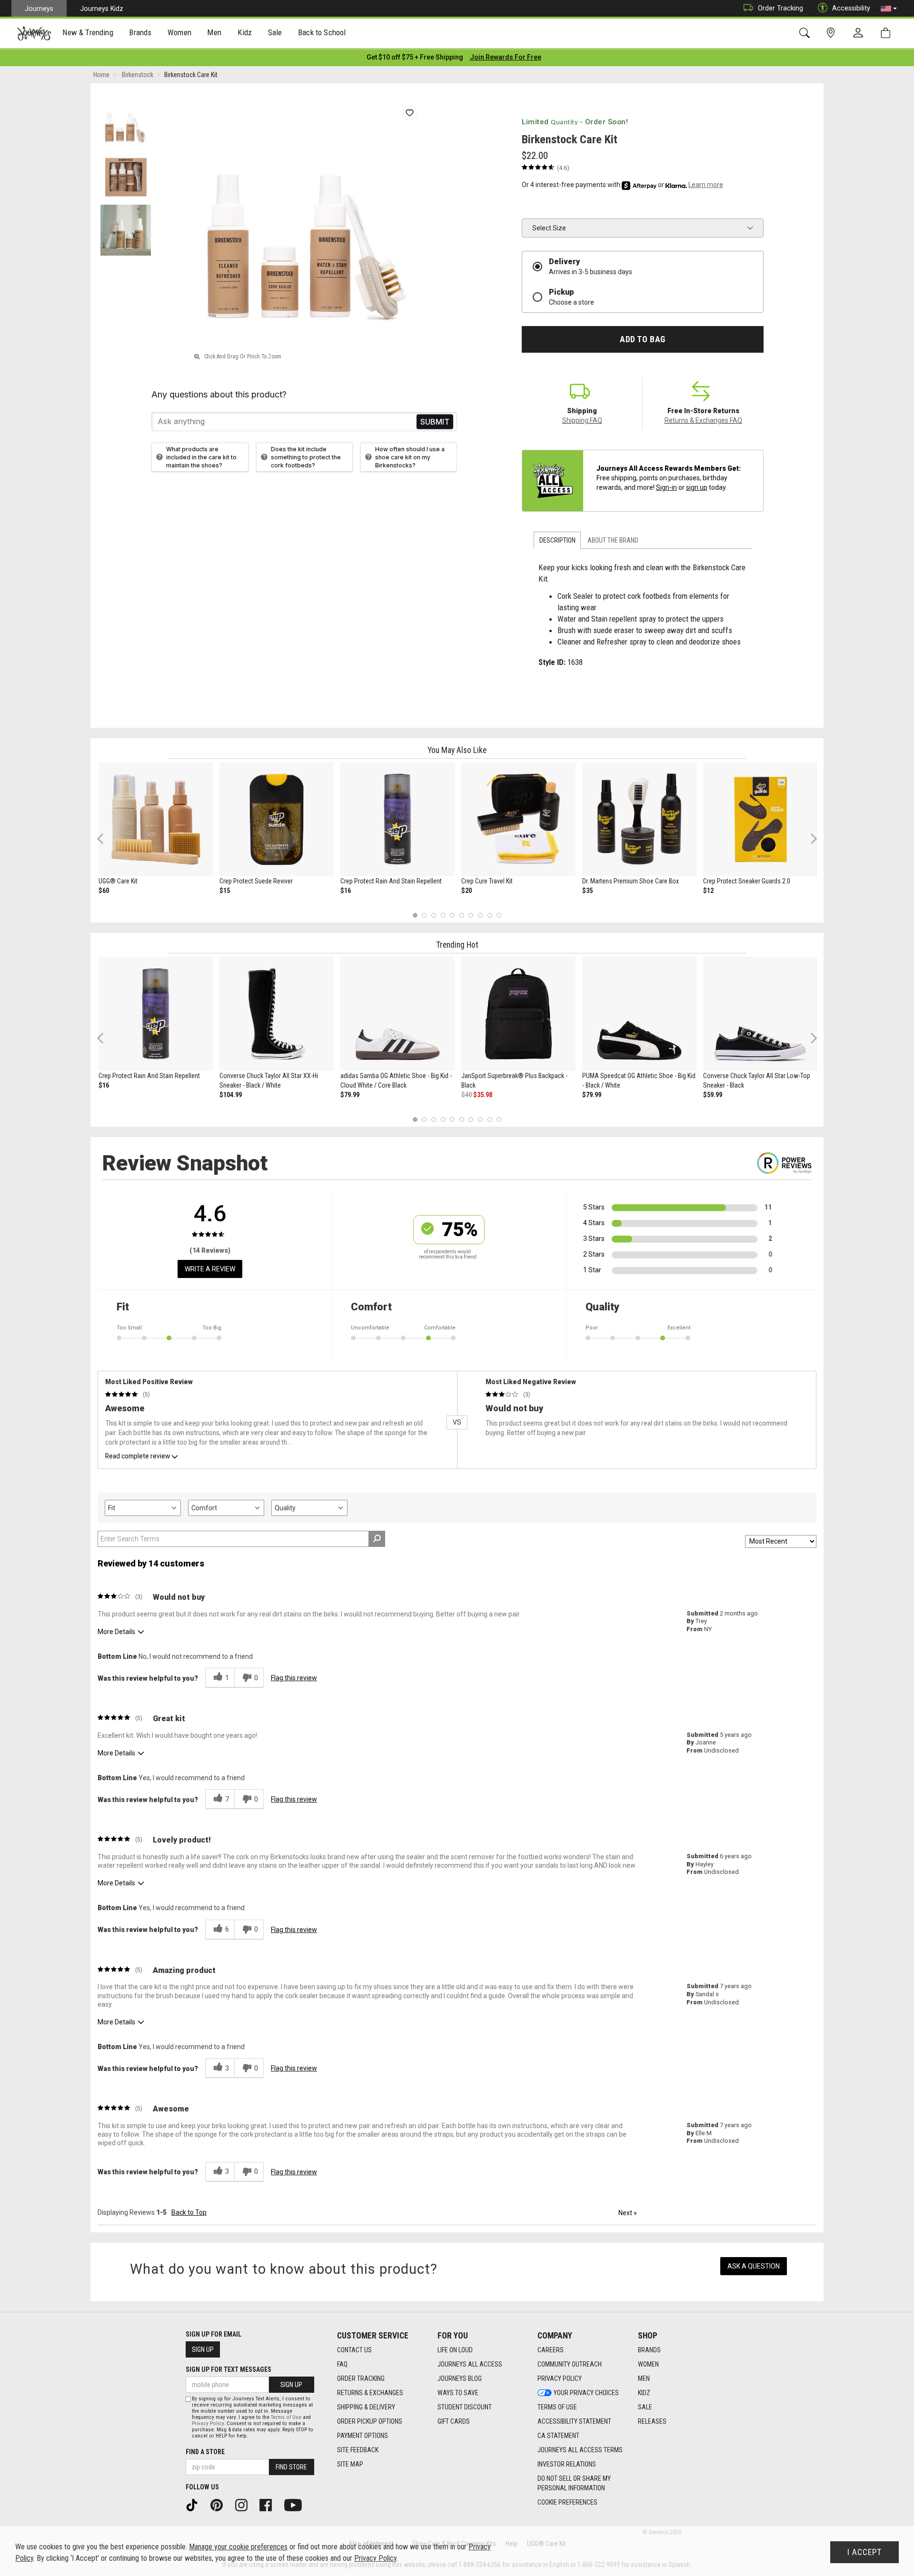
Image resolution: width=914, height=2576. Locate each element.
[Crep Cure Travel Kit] (518, 819)
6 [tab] (462, 915)
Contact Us (354, 2350)
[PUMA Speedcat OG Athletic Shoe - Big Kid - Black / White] (639, 1014)
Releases (652, 2421)
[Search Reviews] (377, 1539)
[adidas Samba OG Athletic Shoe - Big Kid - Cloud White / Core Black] (397, 1014)
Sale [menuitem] (275, 32)
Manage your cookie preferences (238, 2547)
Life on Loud (455, 2350)
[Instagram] (245, 2505)
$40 (467, 1095)
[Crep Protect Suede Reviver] (277, 819)
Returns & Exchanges (370, 2393)
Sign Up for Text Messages (228, 2369)
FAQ (342, 2364)
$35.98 (483, 1095)
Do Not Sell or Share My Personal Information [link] (574, 2483)
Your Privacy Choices (586, 2393)
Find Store (291, 2467)
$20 (467, 891)
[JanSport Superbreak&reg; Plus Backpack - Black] (518, 1014)
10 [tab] (499, 915)
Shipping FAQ (582, 420)
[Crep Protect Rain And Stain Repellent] (397, 819)
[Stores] (832, 33)
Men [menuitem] (214, 32)
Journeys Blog (460, 2378)
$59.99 (713, 1095)
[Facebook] (269, 2505)
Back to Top (189, 2212)
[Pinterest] (220, 2505)
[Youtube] (296, 2505)
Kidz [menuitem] (245, 32)
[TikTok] (195, 2505)
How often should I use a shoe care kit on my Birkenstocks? (410, 457)
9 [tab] (490, 915)
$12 (708, 891)
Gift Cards (454, 2421)
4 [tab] (443, 915)
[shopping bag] (888, 33)
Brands (649, 2350)
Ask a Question (754, 2266)
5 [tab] (452, 915)
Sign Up (203, 2349)
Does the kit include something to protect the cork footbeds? (306, 457)
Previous (106, 842)
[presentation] (88, 34)
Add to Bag (642, 339)
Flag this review (294, 1678)
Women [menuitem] (179, 32)
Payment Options (363, 2436)
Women (648, 2364)
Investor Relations (567, 2464)
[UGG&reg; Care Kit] (156, 819)
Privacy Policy (560, 2378)
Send (435, 421)
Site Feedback (358, 2450)
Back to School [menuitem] (322, 32)
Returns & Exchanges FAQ (703, 420)
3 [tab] (434, 915)
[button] (889, 9)
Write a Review (210, 1269)
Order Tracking (780, 8)
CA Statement (558, 2436)
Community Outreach (570, 2364)
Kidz (644, 2393)
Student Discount (465, 2407)
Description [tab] (557, 540)
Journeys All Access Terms (580, 2450)
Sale (645, 2407)
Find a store (205, 2452)
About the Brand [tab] (613, 540)
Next (812, 838)
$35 (587, 891)
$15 (225, 891)
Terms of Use (557, 2407)
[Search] (806, 33)
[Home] (34, 33)
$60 (104, 891)
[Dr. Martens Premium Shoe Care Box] (639, 819)
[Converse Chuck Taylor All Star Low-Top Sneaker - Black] (760, 1014)
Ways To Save (458, 2393)
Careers (551, 2350)
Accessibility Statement (574, 2421)
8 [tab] (480, 915)
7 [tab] (471, 915)
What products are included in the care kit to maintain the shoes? (201, 457)
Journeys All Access (470, 2364)
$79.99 (350, 1095)
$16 (346, 891)
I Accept (864, 2552)
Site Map (350, 2464)
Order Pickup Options (370, 2421)
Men (644, 2378)
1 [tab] (415, 915)
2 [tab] (424, 915)
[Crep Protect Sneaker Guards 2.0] (760, 819)
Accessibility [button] (851, 8)
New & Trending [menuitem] (88, 32)
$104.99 (231, 1095)
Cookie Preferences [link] (567, 2502)
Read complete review (138, 1456)
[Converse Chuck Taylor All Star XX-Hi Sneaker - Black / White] (277, 1014)
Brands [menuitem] (140, 32)
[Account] (860, 33)
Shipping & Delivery (366, 2407)
